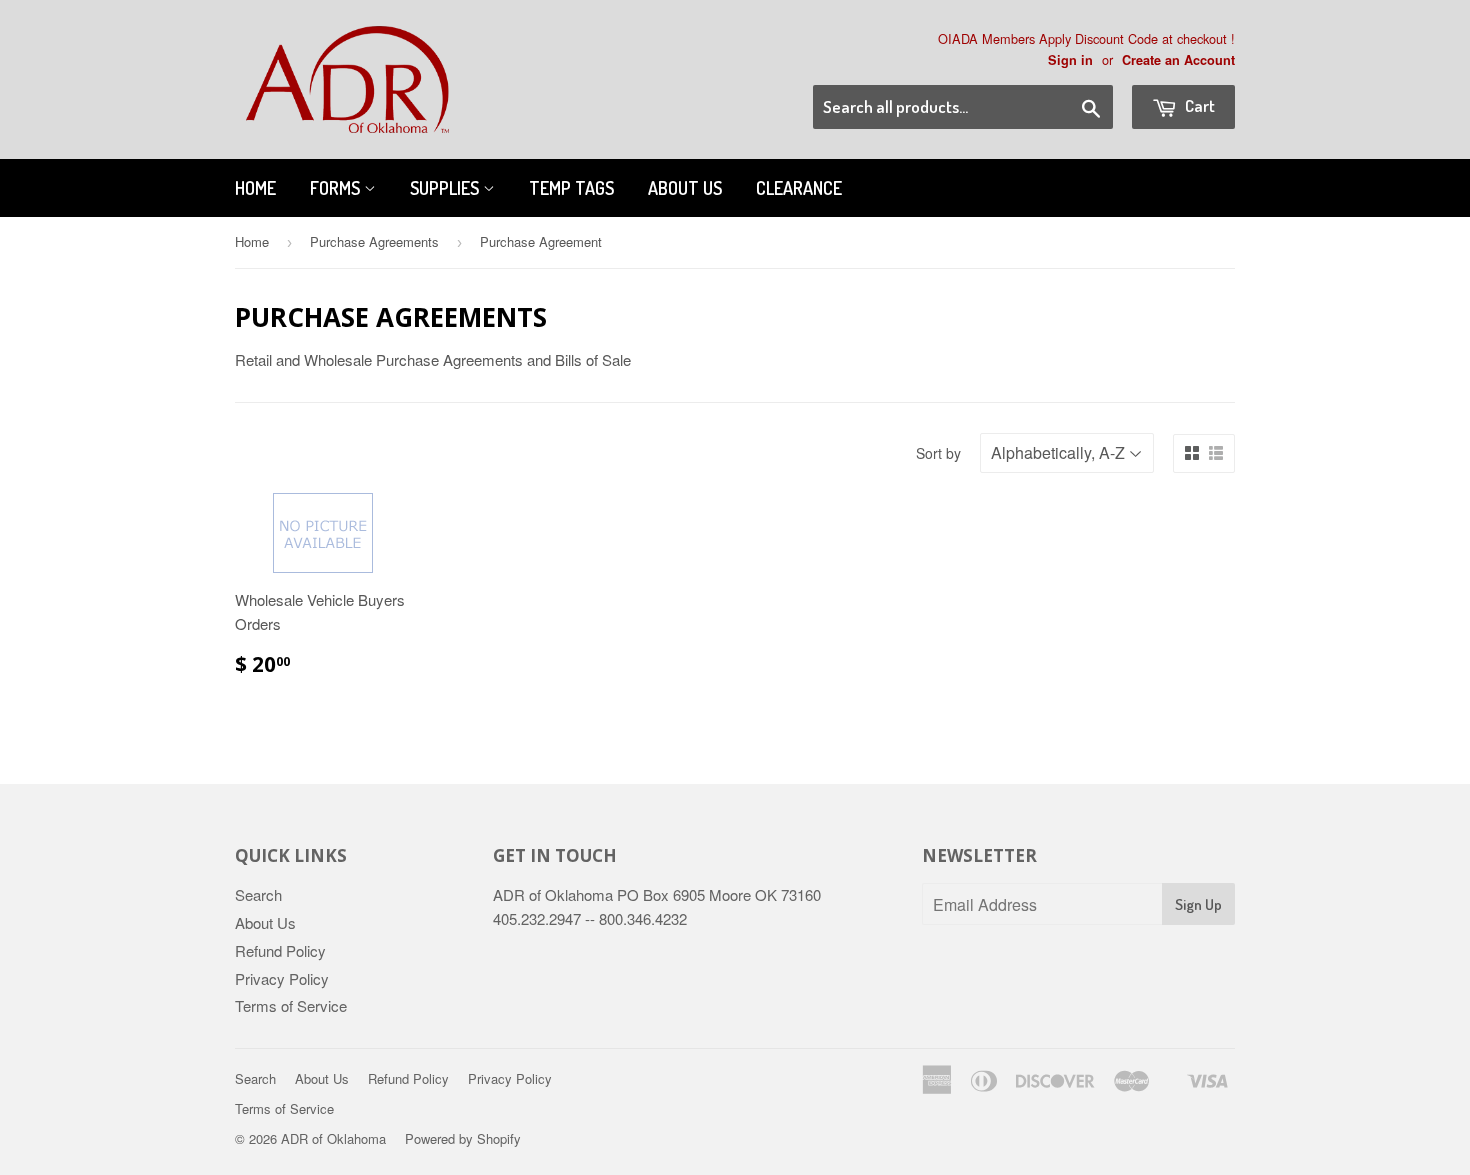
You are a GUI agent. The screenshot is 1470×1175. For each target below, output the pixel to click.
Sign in (1070, 60)
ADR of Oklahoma (333, 1138)
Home (255, 188)
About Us (685, 188)
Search (258, 894)
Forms (337, 188)
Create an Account (1178, 60)
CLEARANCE (799, 188)
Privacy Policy (282, 978)
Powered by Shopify (463, 1138)
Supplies (446, 188)
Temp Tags (571, 188)
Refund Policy (280, 950)
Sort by (938, 453)
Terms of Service (291, 1005)
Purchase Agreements (374, 241)
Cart (1198, 105)
